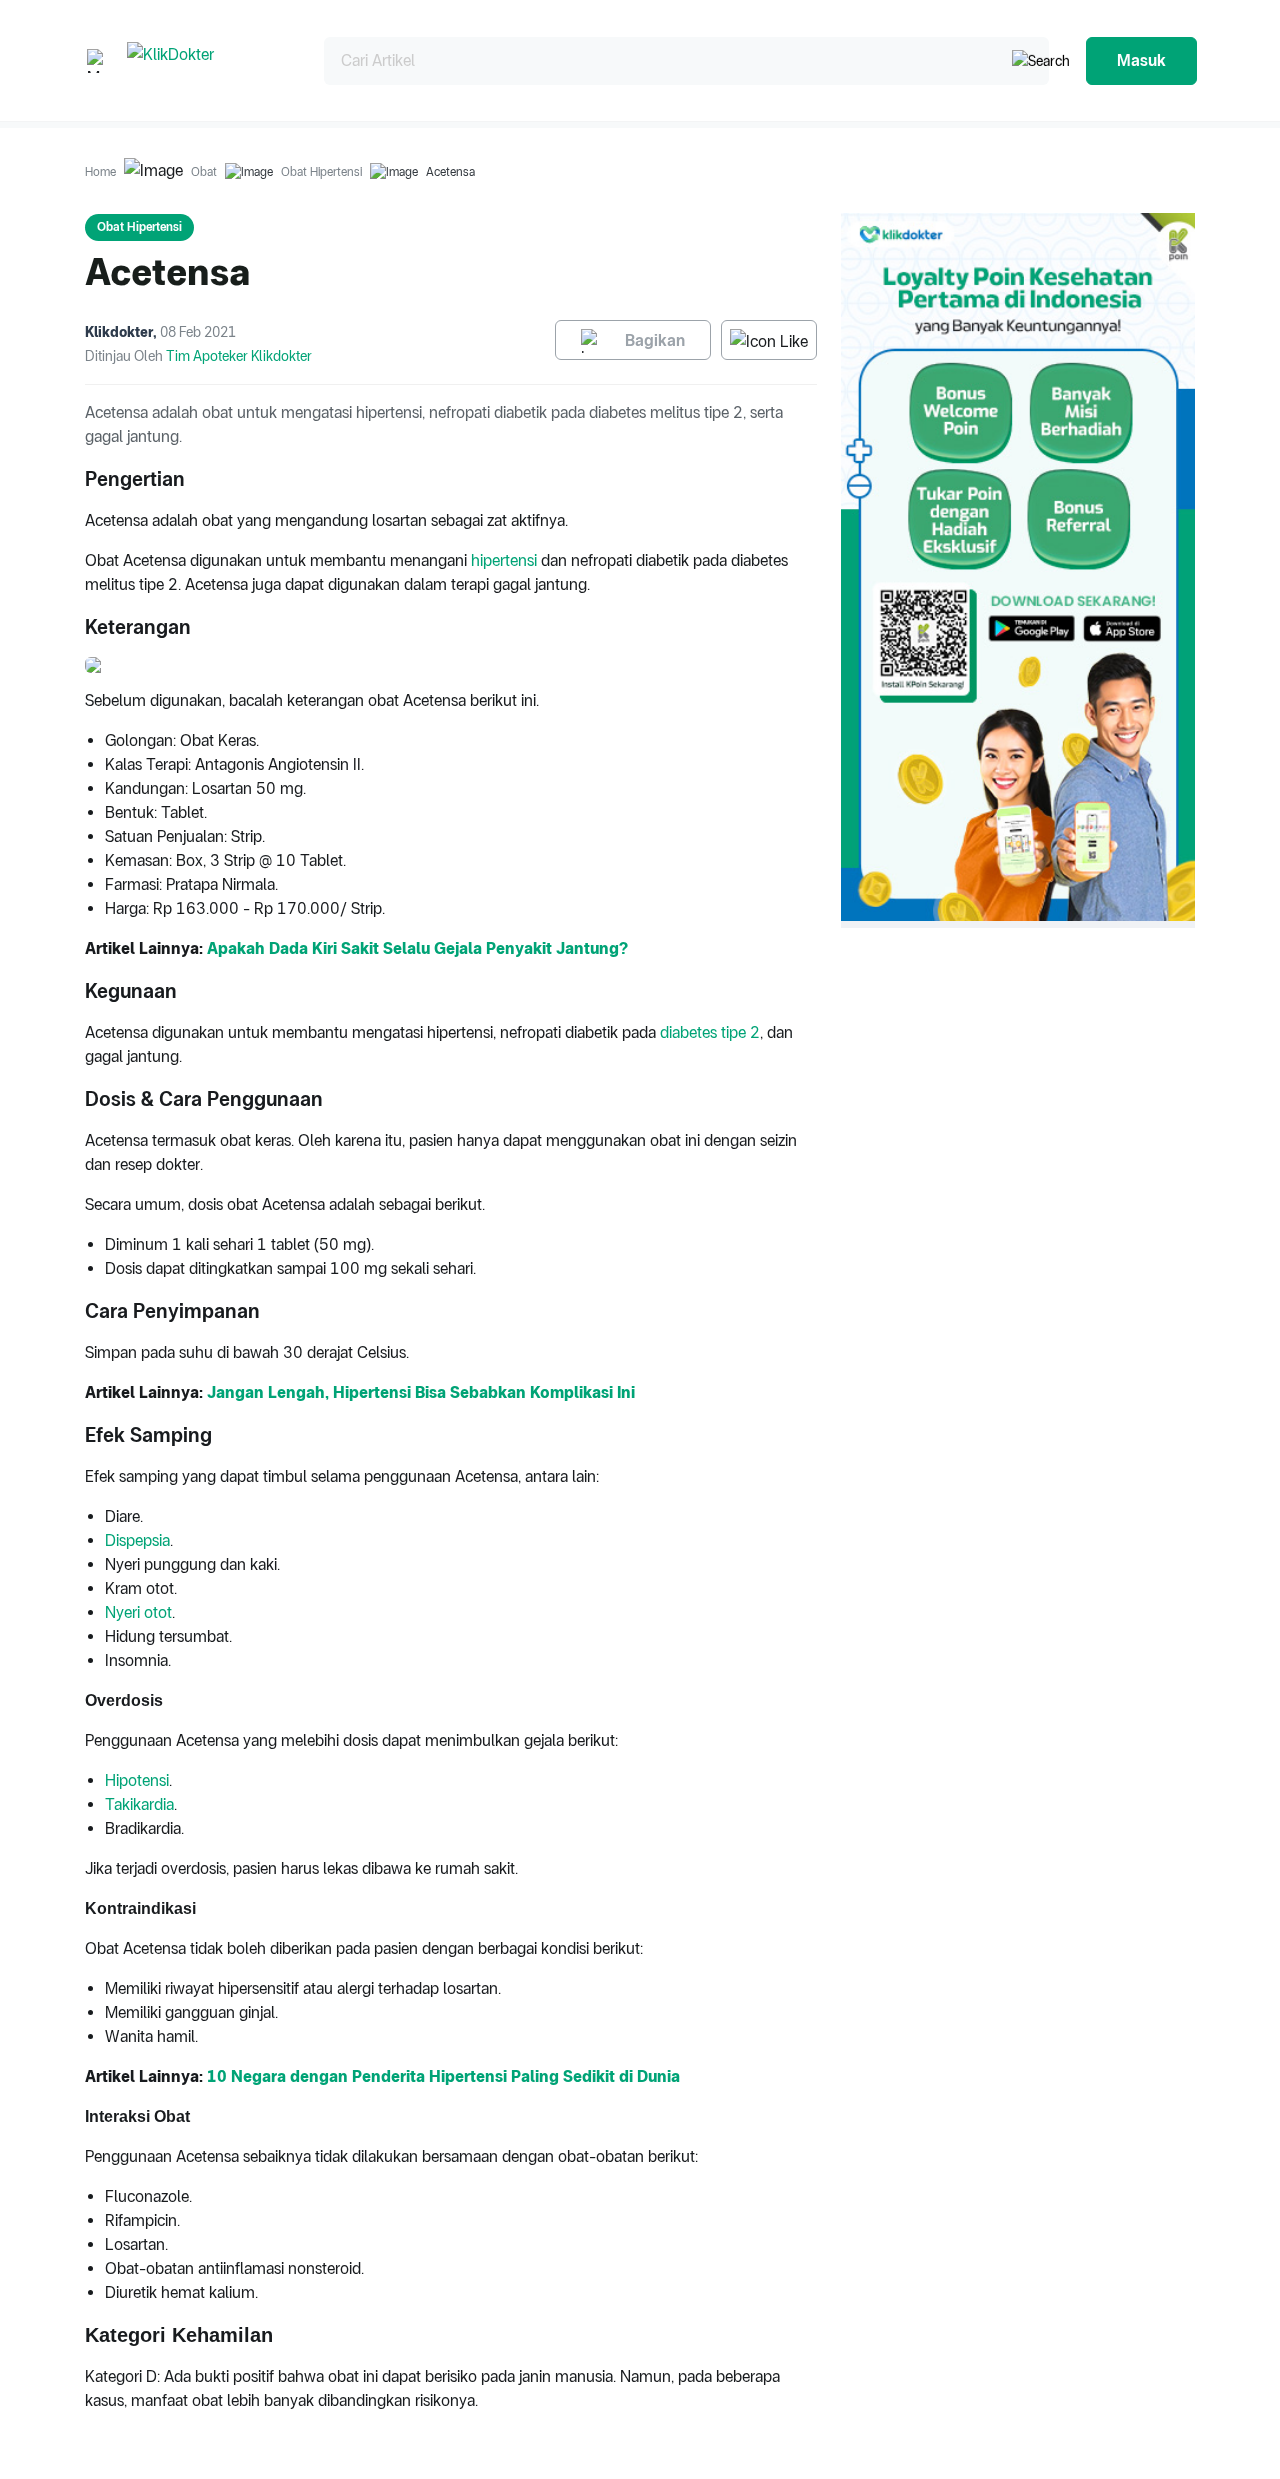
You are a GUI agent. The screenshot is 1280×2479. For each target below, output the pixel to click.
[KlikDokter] (209, 60)
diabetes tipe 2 (710, 1032)
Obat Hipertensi (321, 172)
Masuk (1141, 60)
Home (100, 172)
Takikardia (139, 1804)
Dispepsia (137, 1540)
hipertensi (504, 560)
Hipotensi (137, 1780)
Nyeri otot (138, 1612)
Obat (204, 172)
